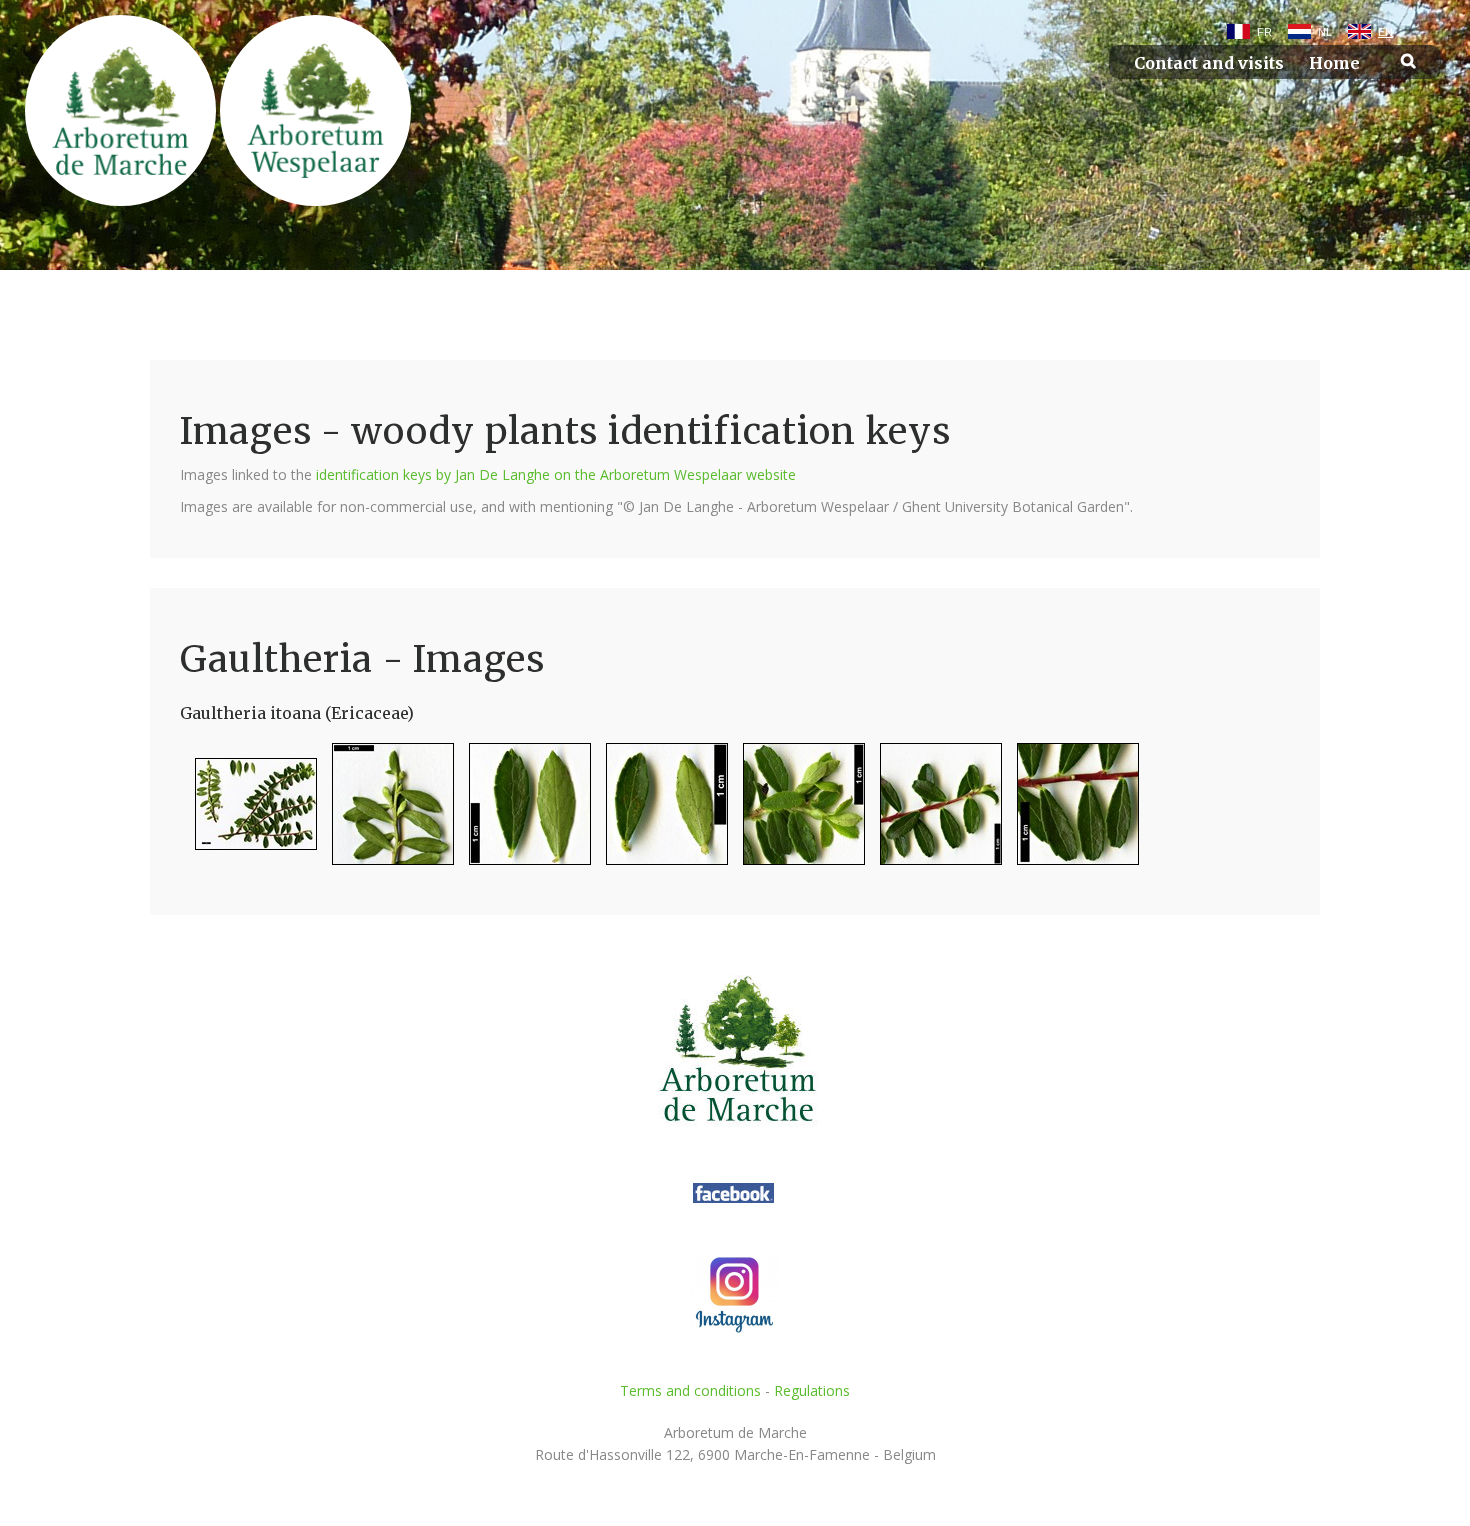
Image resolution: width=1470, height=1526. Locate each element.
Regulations (812, 1390)
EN (1385, 32)
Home (1334, 63)
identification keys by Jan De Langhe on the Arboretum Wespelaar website (556, 474)
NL (1325, 32)
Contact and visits (1209, 63)
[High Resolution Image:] (248, 812)
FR (1264, 32)
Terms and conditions (690, 1390)
